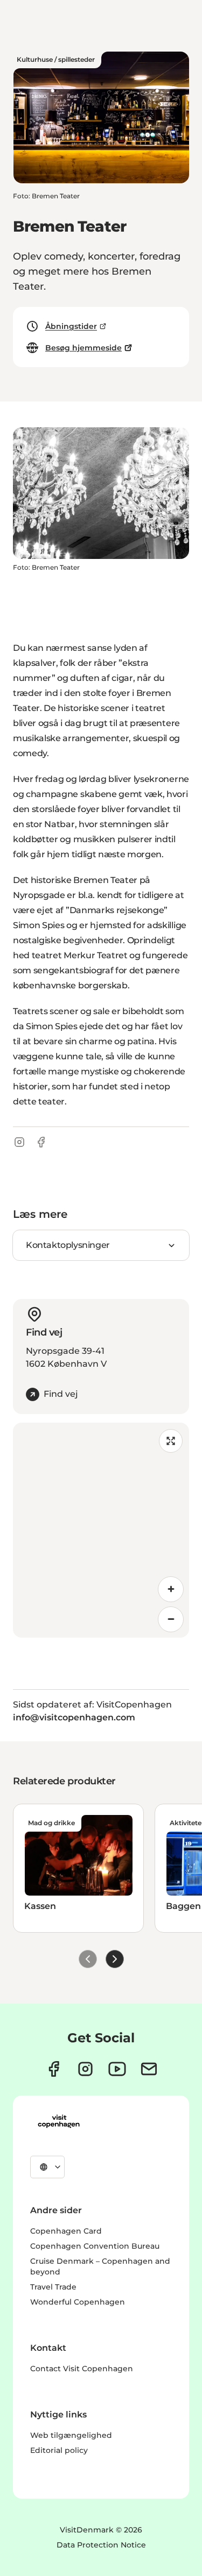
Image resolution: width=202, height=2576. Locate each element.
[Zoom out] (171, 1619)
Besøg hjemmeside (83, 348)
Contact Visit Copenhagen (82, 2369)
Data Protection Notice (101, 2545)
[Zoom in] (171, 1589)
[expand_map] (171, 1441)
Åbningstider (71, 326)
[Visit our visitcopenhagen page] (54, 2069)
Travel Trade (53, 2287)
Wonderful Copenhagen (78, 2302)
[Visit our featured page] (117, 2069)
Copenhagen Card (66, 2231)
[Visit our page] (85, 2069)
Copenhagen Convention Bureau (95, 2246)
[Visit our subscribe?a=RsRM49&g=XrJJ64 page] (149, 2069)
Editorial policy (59, 2450)
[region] (101, 1530)
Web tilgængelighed (71, 2435)
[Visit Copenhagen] (59, 2121)
